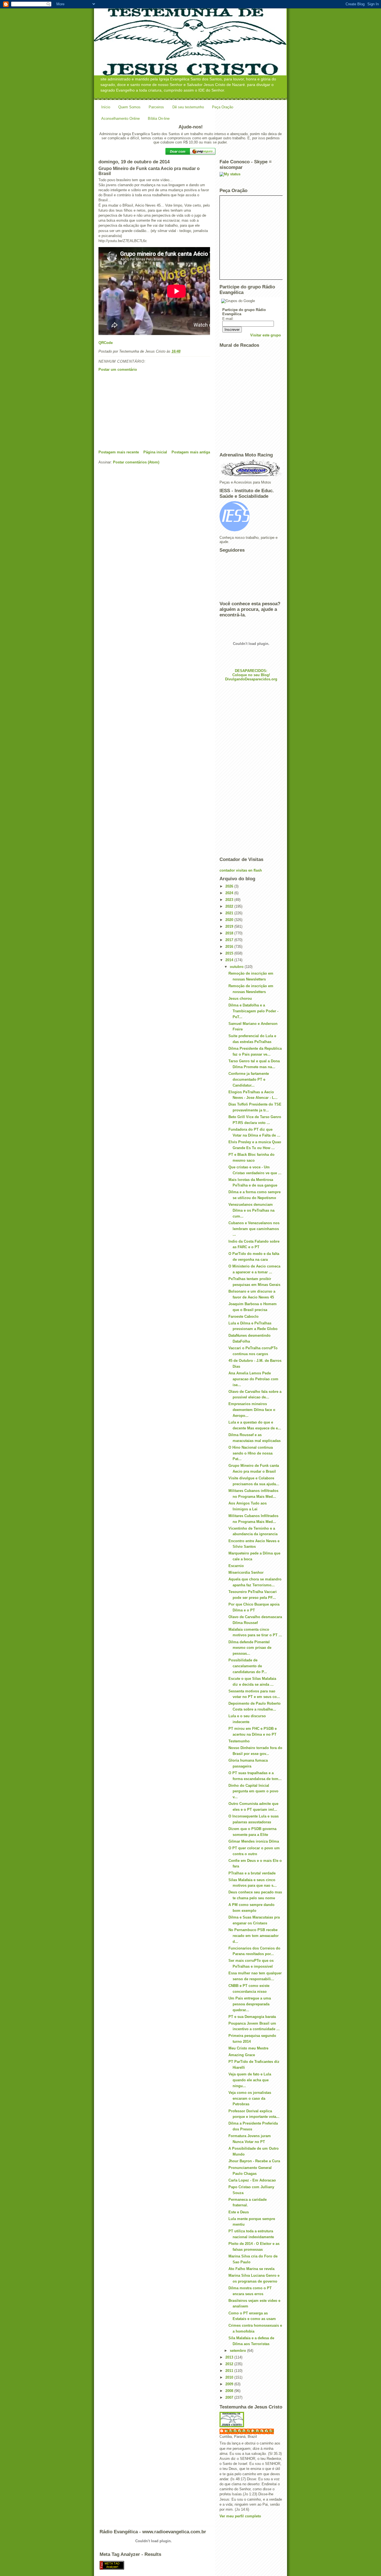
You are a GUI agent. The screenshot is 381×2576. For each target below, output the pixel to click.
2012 (230, 2364)
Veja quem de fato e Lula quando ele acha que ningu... (250, 2080)
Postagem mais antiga (191, 452)
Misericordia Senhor (246, 1572)
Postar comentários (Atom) (136, 462)
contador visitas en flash (241, 870)
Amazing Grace (242, 2055)
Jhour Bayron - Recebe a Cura (254, 2161)
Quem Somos (129, 107)
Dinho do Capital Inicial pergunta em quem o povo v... (253, 1791)
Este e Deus (239, 2212)
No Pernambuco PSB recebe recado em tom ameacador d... (254, 1936)
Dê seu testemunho (188, 107)
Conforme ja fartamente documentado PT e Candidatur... (249, 1079)
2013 (230, 2357)
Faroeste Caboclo (243, 1316)
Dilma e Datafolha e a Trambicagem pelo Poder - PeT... (253, 1011)
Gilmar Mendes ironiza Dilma (254, 1841)
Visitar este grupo (266, 335)
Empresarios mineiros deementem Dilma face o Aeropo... (252, 1410)
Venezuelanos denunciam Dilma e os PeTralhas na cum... (251, 1210)
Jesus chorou (240, 998)
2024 (230, 893)
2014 (230, 960)
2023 (230, 900)
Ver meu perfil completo (240, 2516)
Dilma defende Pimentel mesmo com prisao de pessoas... (250, 1648)
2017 (230, 940)
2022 (230, 906)
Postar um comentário (118, 369)
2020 (230, 920)
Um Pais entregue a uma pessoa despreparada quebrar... (250, 2004)
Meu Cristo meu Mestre (248, 2048)
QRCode (106, 343)
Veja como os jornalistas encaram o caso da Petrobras (250, 2098)
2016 (230, 947)
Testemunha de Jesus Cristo (249, 2431)
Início (106, 107)
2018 (230, 933)
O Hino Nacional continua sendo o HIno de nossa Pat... (251, 1453)
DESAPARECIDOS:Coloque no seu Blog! (251, 673)
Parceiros (156, 107)
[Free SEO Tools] (191, 2565)
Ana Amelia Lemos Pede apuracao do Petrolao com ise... (253, 1379)
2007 (230, 2397)
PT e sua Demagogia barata (252, 2017)
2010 (230, 2377)
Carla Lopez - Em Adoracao (252, 2180)
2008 (230, 2391)
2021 (230, 913)
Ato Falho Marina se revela (251, 2269)
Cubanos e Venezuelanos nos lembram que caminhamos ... (254, 1229)
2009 (230, 2384)
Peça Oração (223, 107)
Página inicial (155, 452)
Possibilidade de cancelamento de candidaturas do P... (248, 1666)
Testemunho (239, 1741)
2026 (230, 886)
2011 (230, 2371)
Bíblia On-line (159, 119)
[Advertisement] (140, 411)
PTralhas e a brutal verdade (252, 1873)
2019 (230, 926)
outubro (237, 967)
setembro (238, 2351)
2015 (230, 953)
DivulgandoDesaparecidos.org (251, 679)
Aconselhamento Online (120, 119)
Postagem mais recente (119, 452)
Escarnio (236, 1566)
